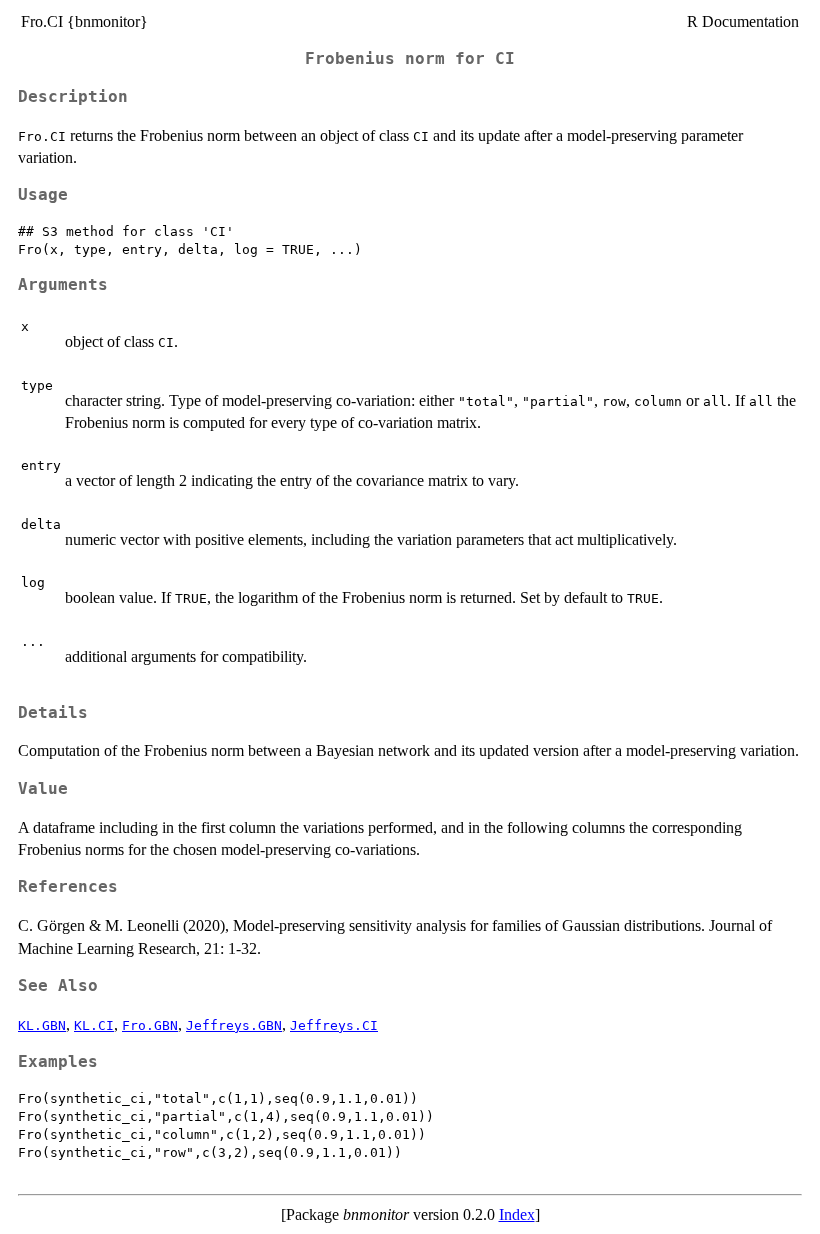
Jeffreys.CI (334, 1025)
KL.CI (94, 1025)
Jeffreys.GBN (234, 1025)
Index (517, 1214)
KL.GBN (42, 1025)
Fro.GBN (150, 1025)
